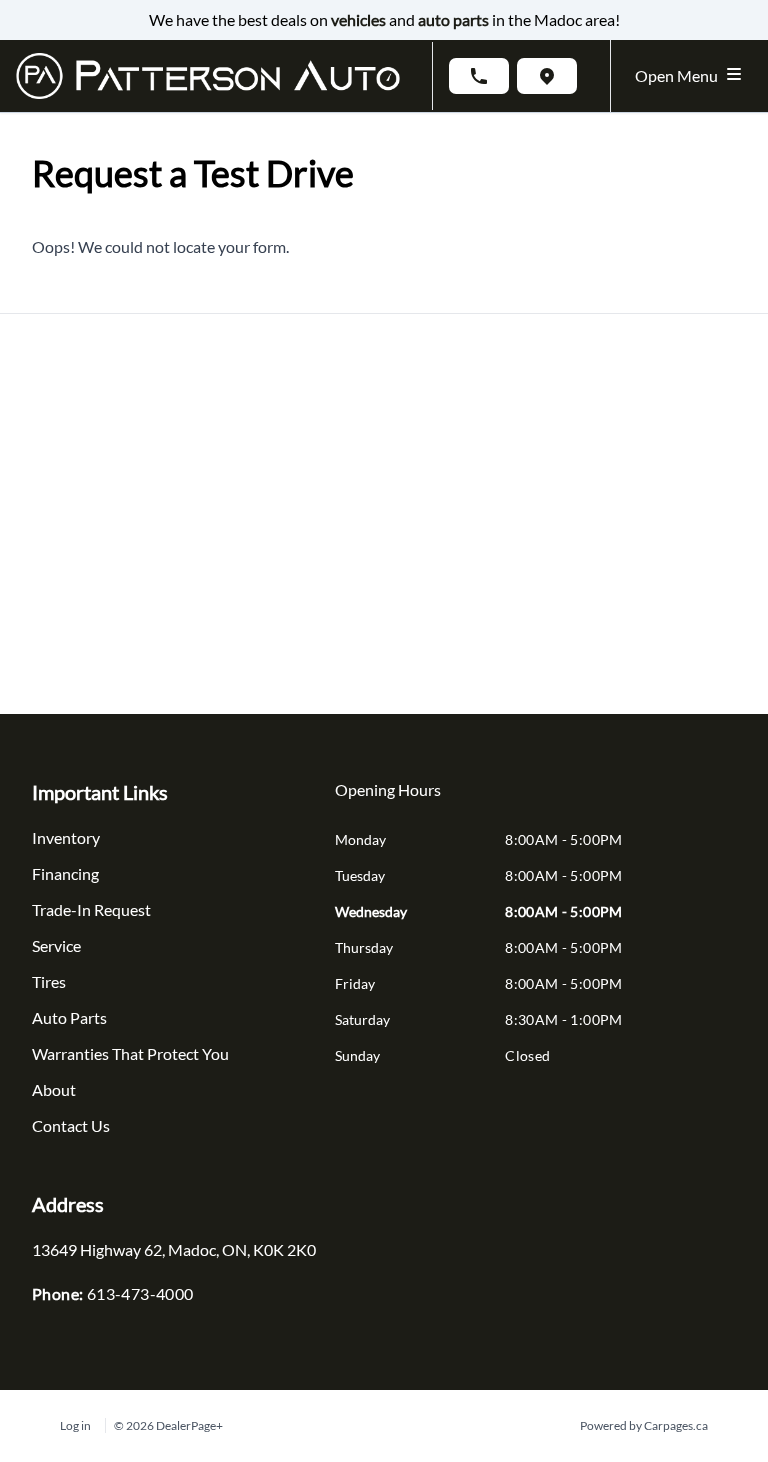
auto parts (453, 19)
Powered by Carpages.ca (644, 1425)
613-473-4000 (140, 1293)
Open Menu (679, 75)
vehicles (358, 19)
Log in (75, 1425)
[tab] (388, 800)
